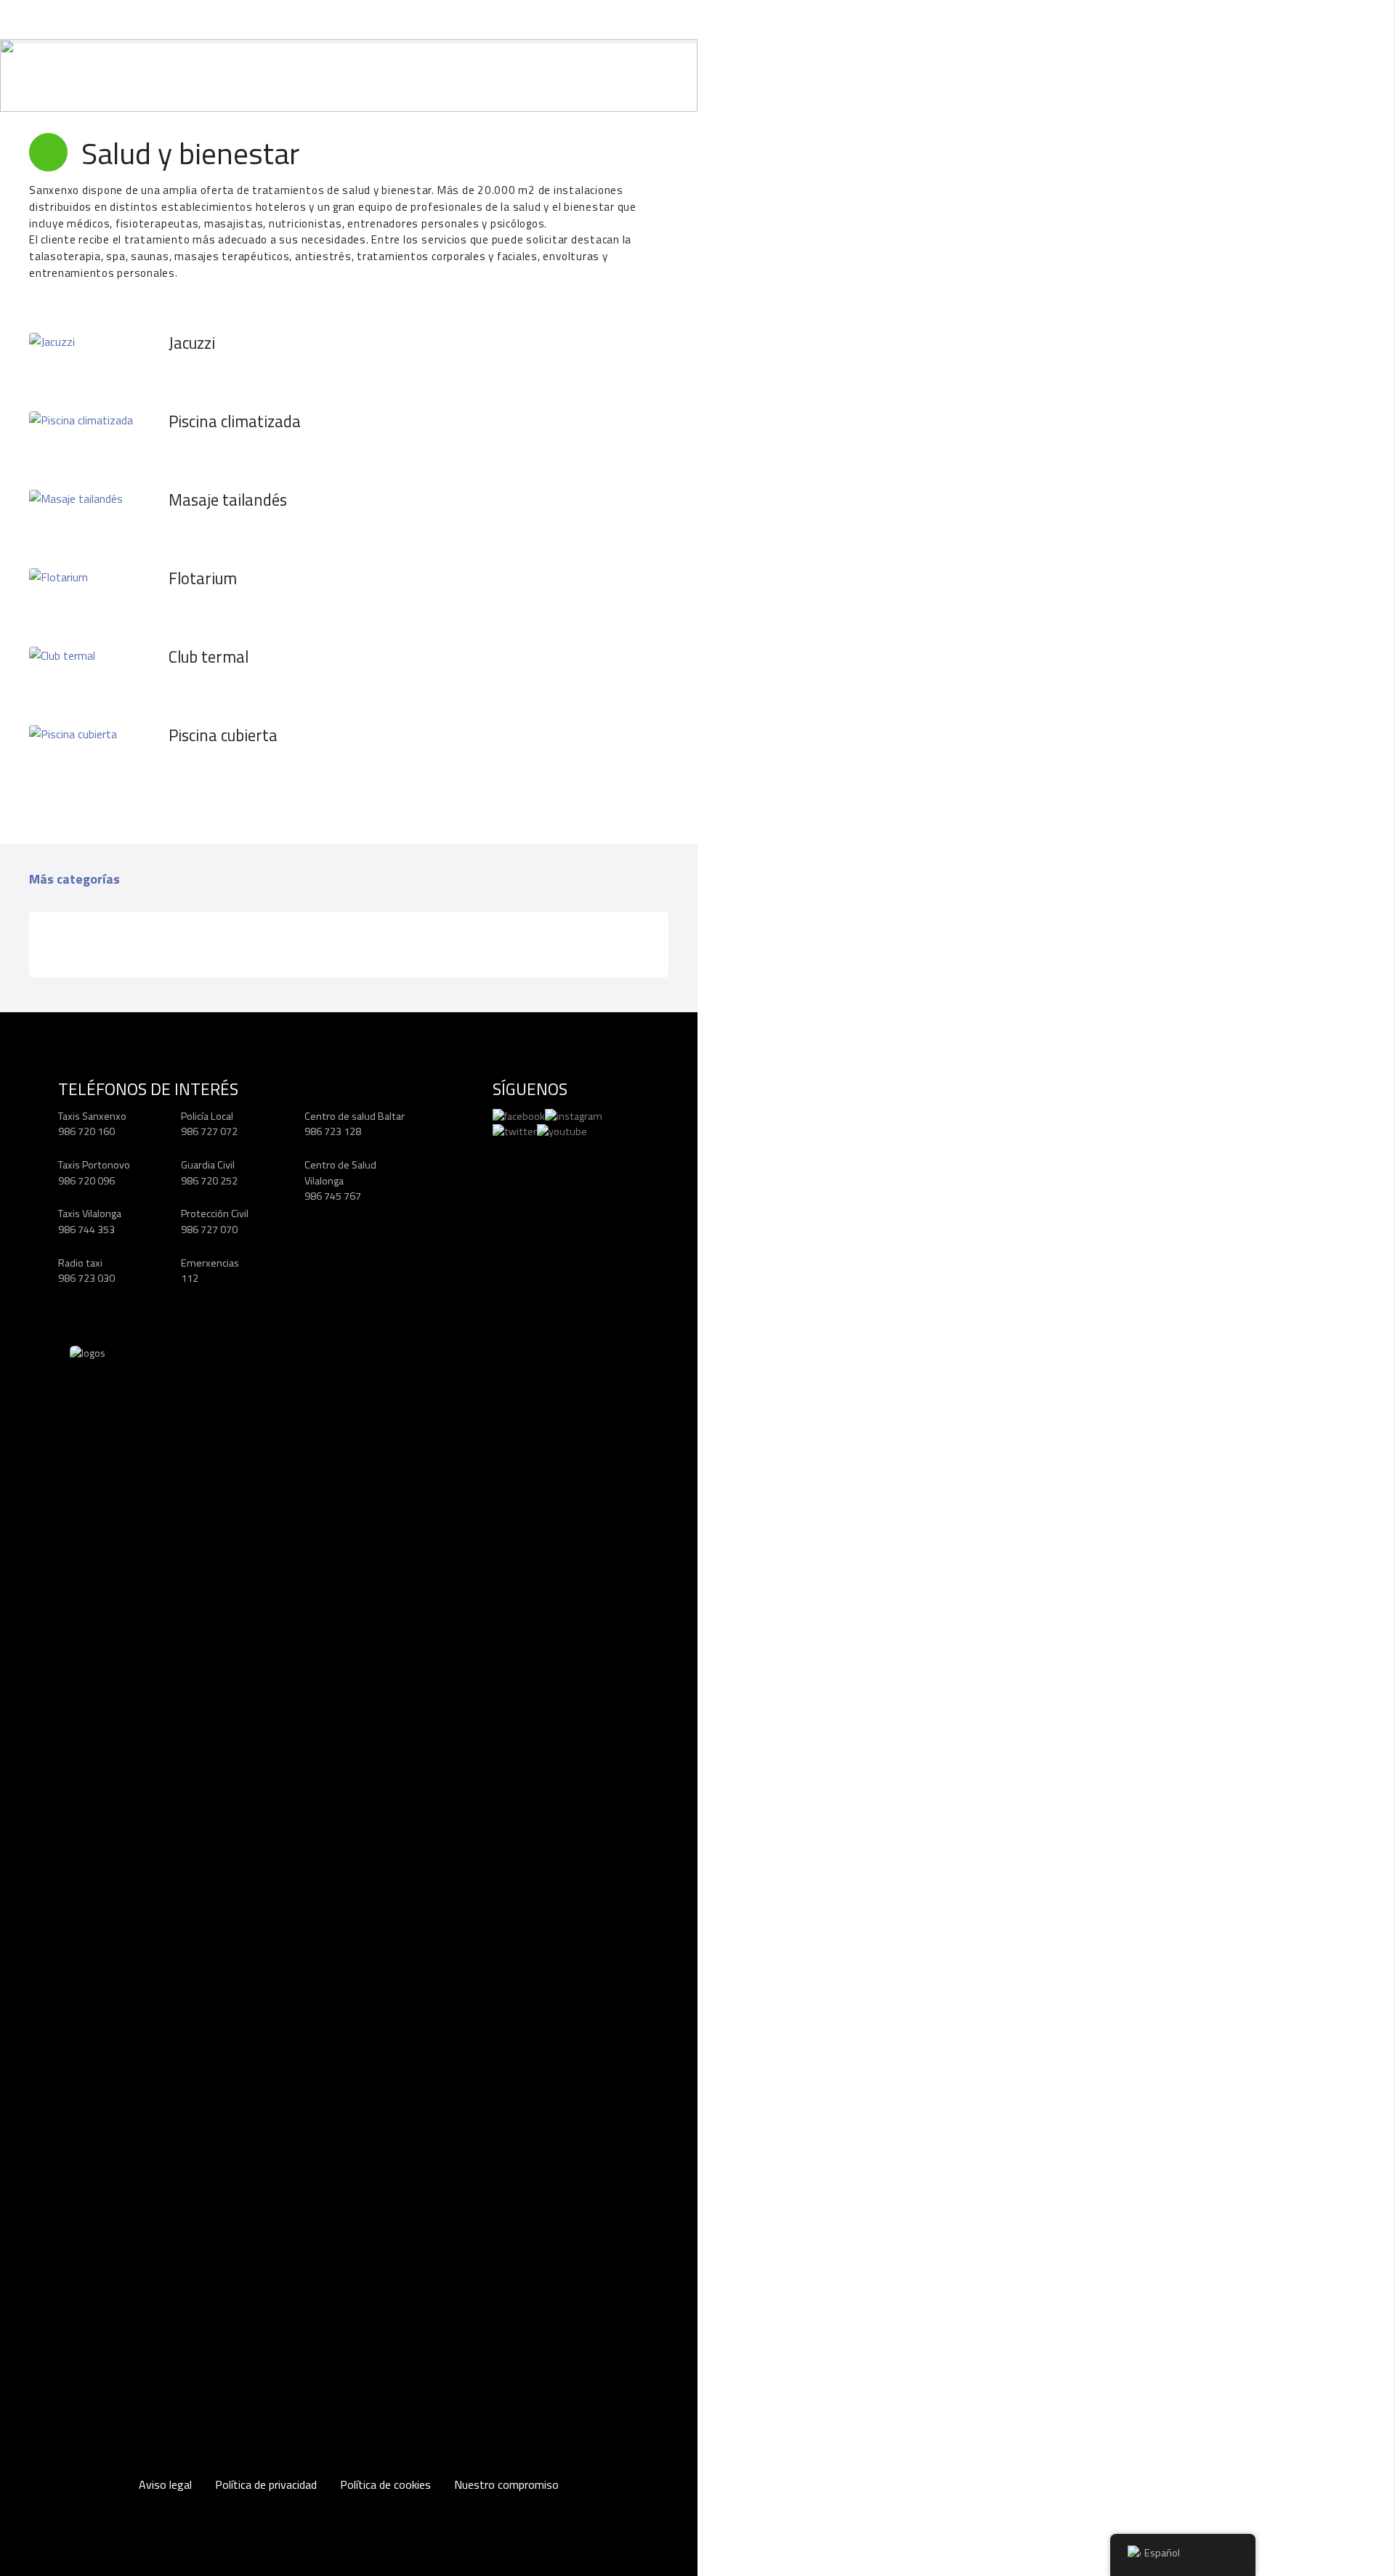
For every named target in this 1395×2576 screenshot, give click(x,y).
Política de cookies (385, 2484)
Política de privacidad (266, 2484)
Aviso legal (165, 2484)
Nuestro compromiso (506, 2484)
